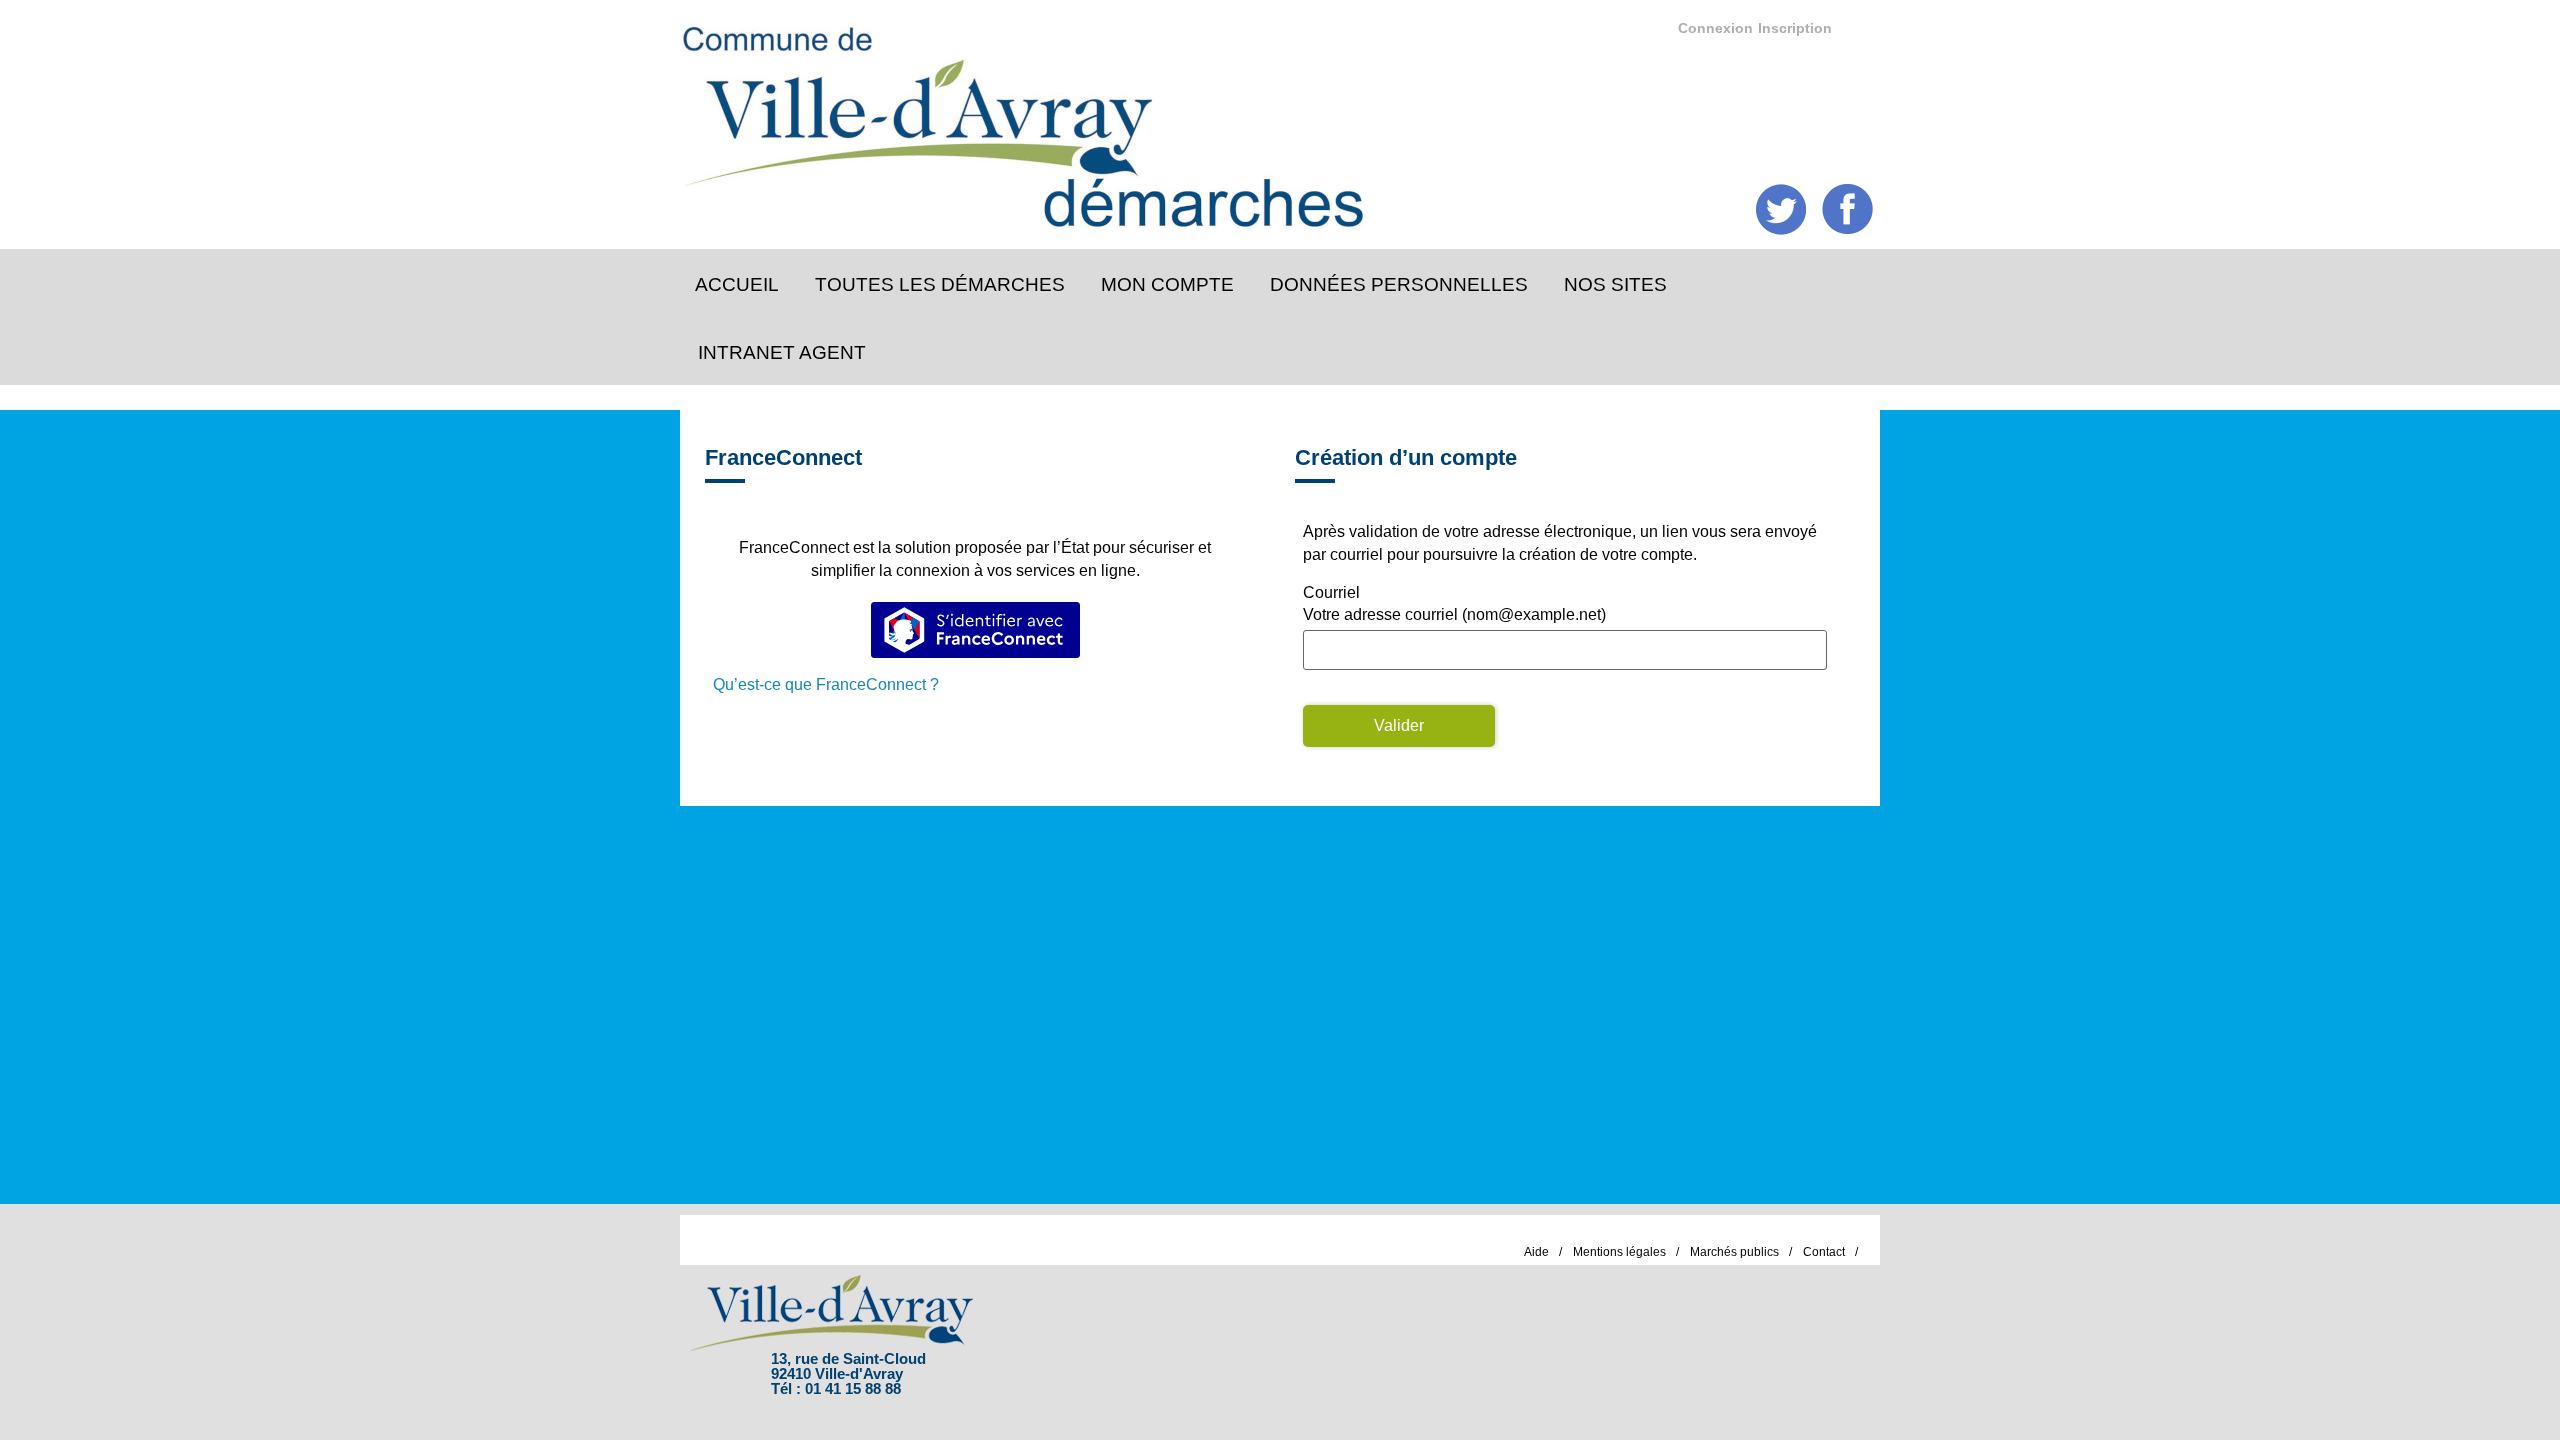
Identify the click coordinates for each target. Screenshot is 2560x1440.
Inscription (1795, 28)
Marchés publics (1734, 1252)
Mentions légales (1619, 1252)
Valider (1399, 725)
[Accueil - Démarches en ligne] (1263, 120)
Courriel (1331, 592)
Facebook (1847, 209)
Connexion (1715, 28)
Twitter (1781, 209)
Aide (1536, 1252)
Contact (1824, 1252)
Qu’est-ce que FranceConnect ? (826, 684)
